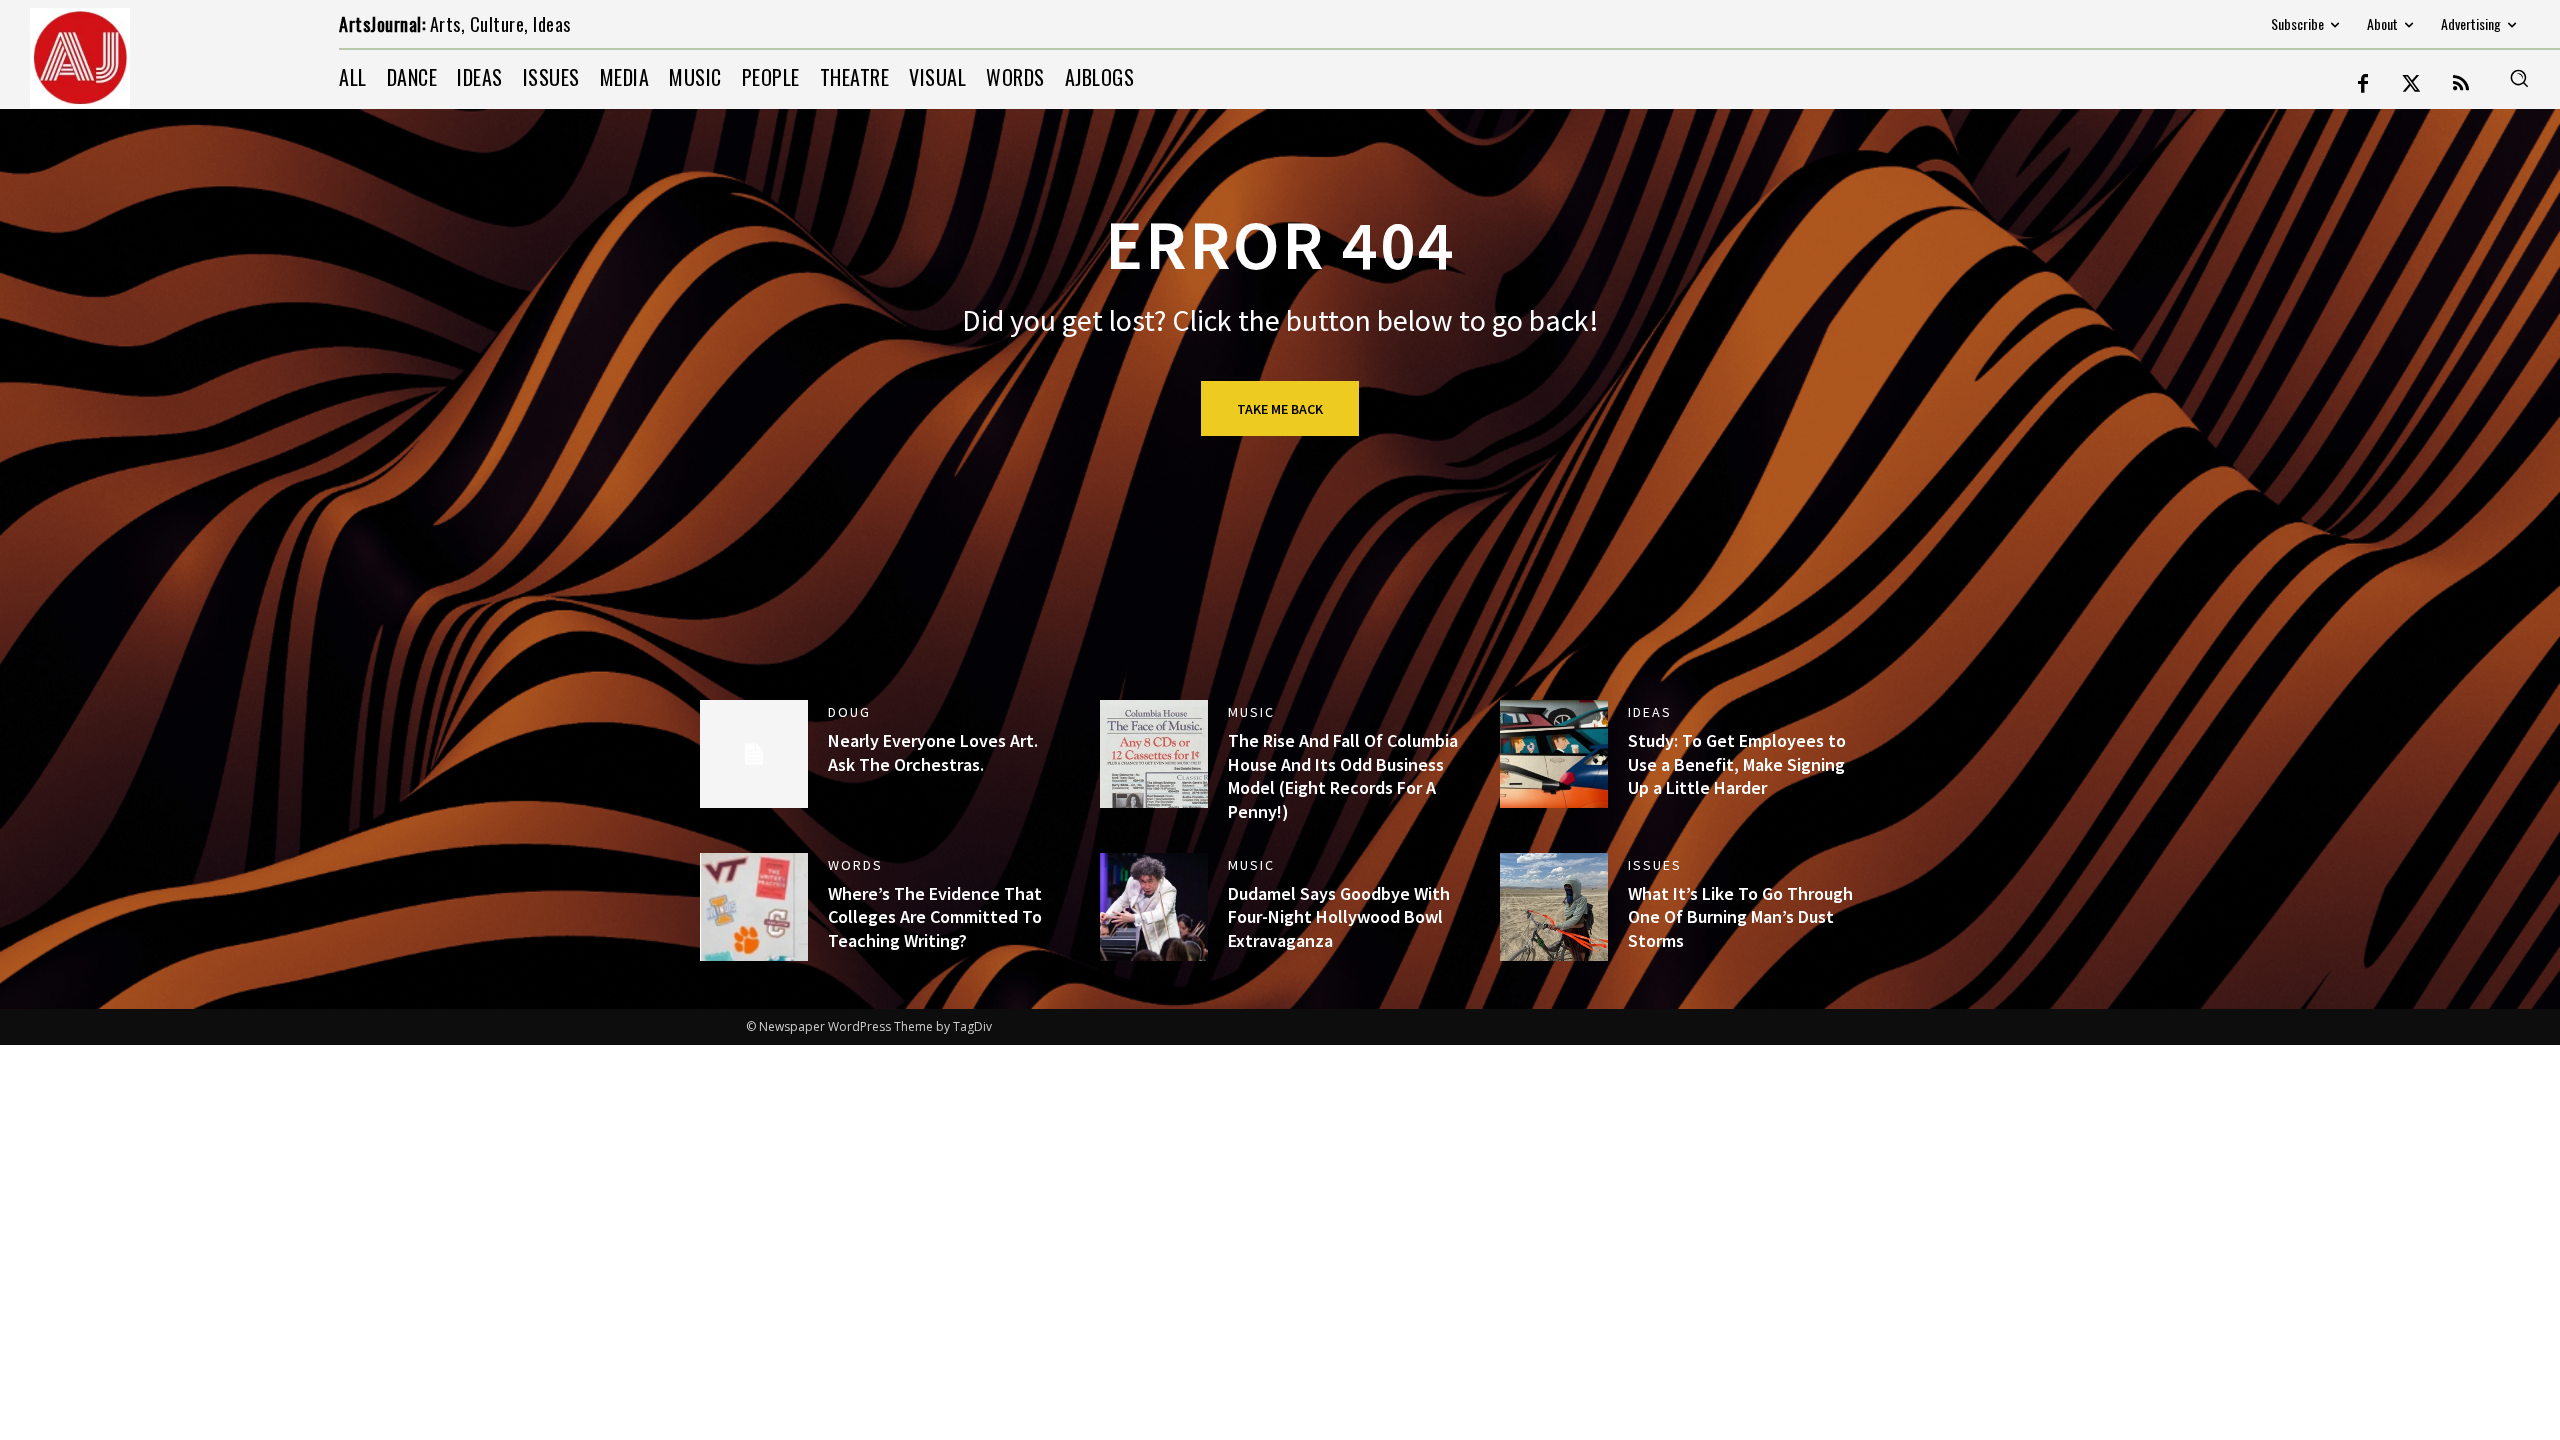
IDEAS (1650, 712)
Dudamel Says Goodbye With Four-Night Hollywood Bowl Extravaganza (1339, 917)
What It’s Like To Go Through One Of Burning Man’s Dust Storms (1740, 917)
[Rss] (2461, 85)
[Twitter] (2412, 85)
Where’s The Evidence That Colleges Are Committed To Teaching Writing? (935, 917)
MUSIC (1251, 712)
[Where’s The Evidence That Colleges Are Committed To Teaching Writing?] (754, 907)
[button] (2519, 78)
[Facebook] (2363, 85)
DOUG (849, 712)
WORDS (855, 865)
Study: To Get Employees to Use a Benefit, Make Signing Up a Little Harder (1737, 764)
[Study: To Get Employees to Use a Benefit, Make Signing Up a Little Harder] (1554, 754)
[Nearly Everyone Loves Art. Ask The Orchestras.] (754, 754)
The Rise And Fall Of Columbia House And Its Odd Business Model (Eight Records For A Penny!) (1343, 775)
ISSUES (1655, 865)
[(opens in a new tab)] (1154, 754)
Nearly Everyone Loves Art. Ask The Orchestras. (933, 752)
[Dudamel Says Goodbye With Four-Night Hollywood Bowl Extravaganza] (1154, 907)
